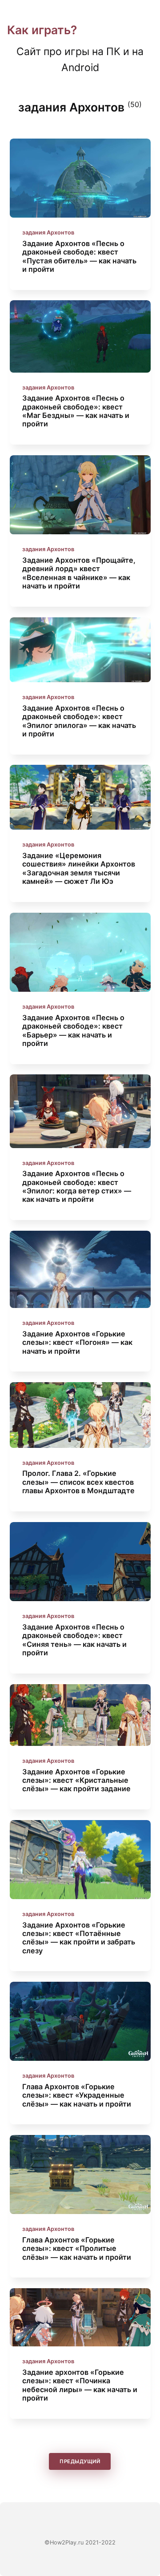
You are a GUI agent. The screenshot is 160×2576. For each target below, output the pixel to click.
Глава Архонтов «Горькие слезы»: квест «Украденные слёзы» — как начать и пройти (77, 2095)
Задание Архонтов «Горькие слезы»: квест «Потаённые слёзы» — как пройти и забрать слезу (79, 1937)
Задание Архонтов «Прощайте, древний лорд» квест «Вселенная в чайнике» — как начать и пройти (79, 573)
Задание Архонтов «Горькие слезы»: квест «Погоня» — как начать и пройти (77, 1342)
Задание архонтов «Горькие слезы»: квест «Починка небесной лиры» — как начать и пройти (80, 2385)
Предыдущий (80, 2462)
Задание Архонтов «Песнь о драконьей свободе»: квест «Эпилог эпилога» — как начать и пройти (79, 721)
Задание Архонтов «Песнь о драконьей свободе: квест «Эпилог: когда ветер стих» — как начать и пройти (77, 1186)
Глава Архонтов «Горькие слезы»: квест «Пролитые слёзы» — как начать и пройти (77, 2248)
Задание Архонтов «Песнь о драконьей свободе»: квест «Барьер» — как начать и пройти (73, 1030)
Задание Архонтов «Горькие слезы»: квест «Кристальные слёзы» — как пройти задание (76, 1780)
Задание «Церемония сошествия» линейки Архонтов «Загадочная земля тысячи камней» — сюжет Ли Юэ (79, 868)
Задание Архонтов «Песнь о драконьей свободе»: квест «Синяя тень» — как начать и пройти (74, 1640)
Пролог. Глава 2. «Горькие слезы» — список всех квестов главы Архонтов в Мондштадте (78, 1482)
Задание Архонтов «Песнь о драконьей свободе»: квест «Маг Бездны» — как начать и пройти (76, 411)
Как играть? (42, 30)
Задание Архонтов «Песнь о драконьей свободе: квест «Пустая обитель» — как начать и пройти (79, 256)
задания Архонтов (48, 233)
